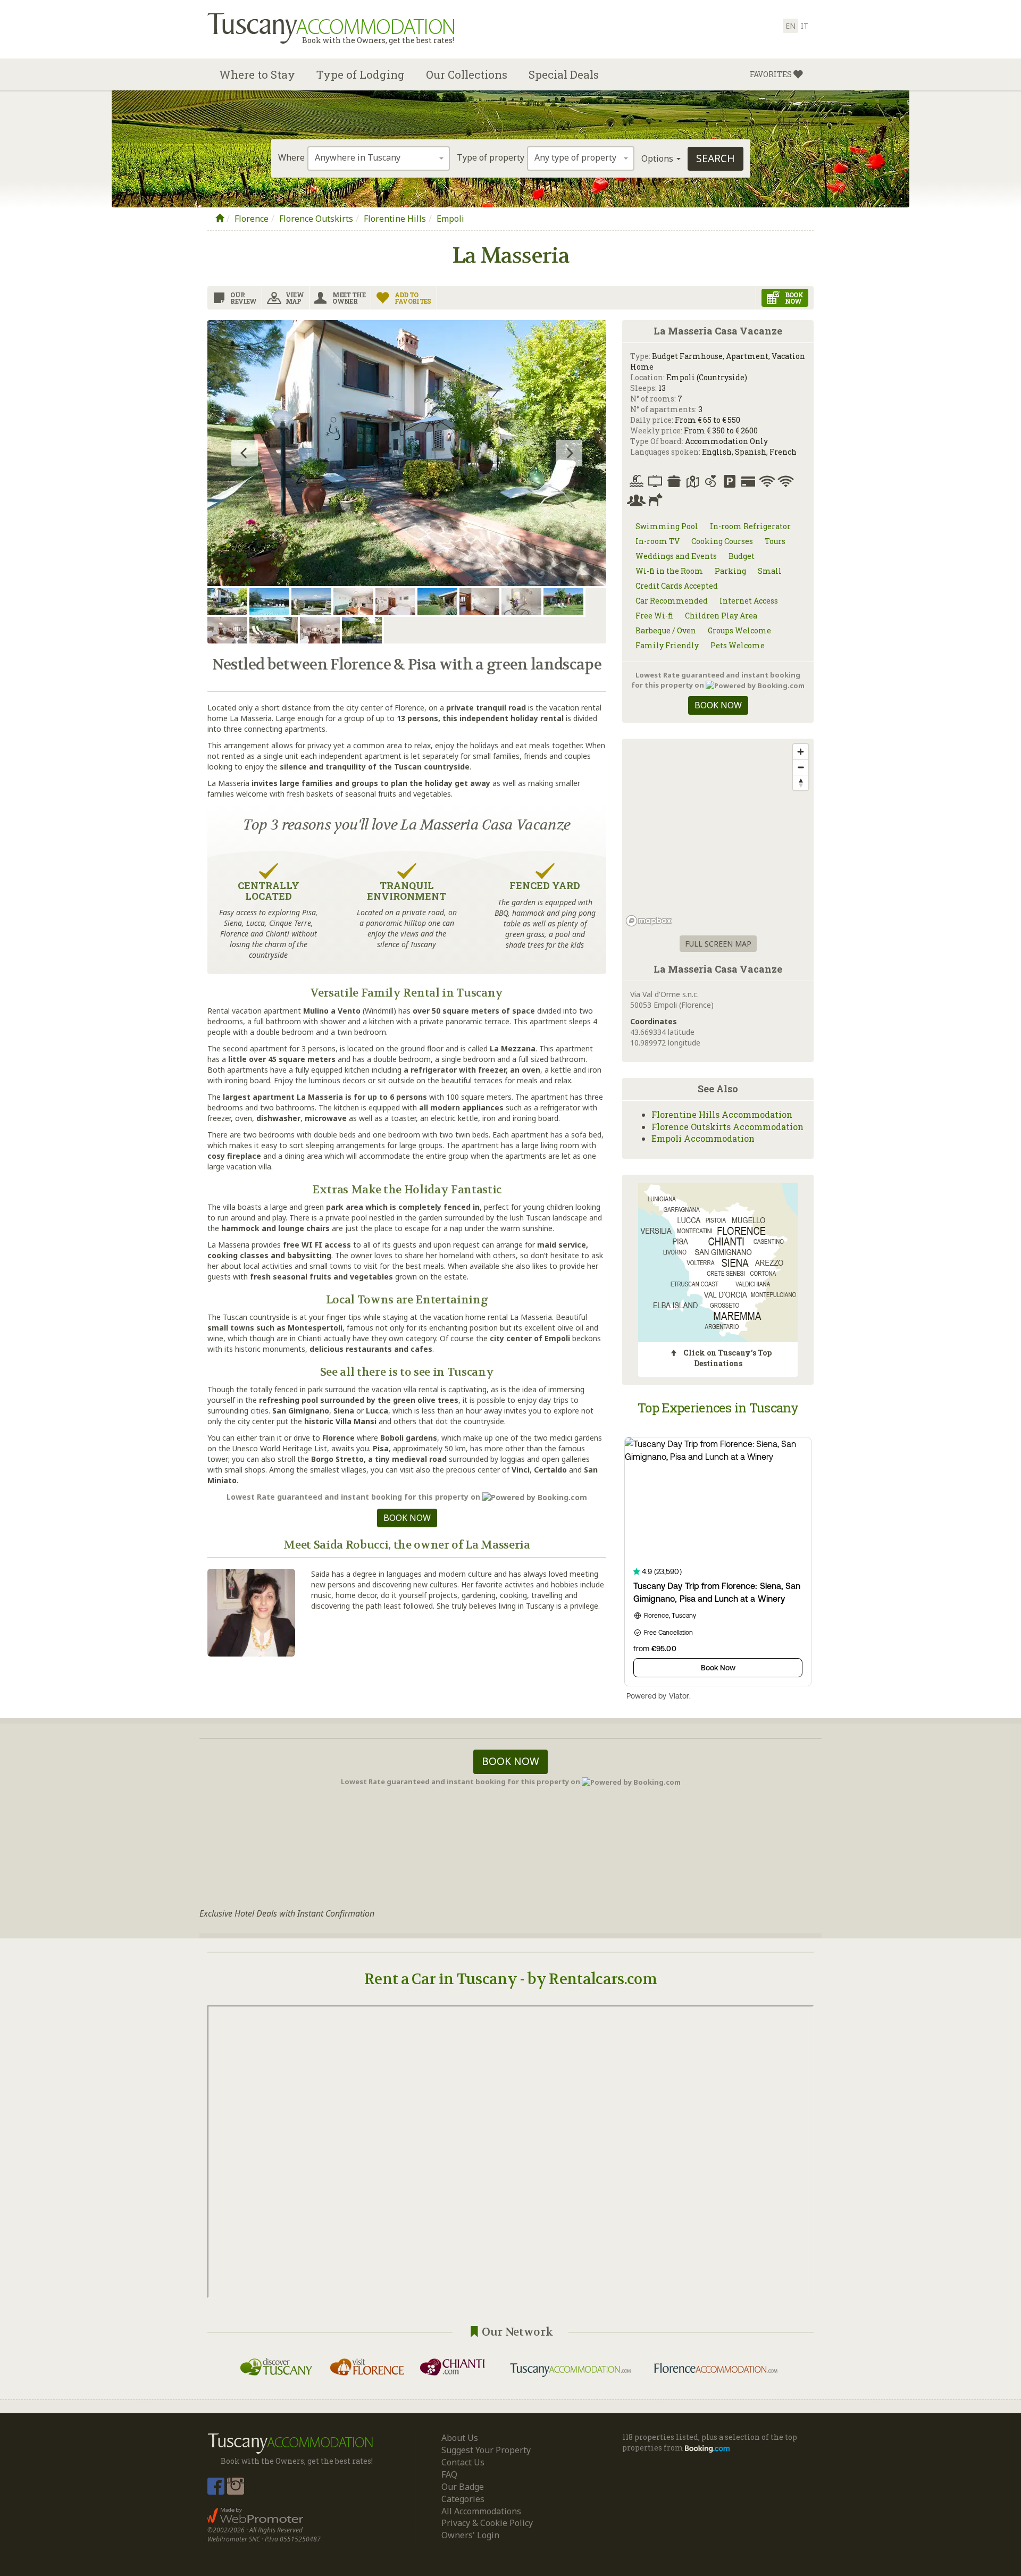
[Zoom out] (801, 767)
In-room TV (658, 541)
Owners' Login (470, 2535)
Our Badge (463, 2487)
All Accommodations (481, 2511)
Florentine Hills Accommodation (722, 1114)
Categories (463, 2499)
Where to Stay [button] (257, 74)
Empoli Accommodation (703, 1138)
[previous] (245, 453)
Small (770, 571)
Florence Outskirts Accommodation (727, 1127)
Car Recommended (672, 601)
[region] (718, 834)
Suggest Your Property (486, 2450)
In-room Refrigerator (750, 526)
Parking (730, 571)
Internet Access (749, 601)
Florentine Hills (395, 219)
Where (291, 157)
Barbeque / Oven (666, 630)
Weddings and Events (676, 556)
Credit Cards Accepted (677, 586)
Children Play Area (721, 616)
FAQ (449, 2474)
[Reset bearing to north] (801, 783)
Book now (407, 1518)
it (805, 26)
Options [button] (658, 158)
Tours (775, 541)
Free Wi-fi (654, 616)
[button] (776, 74)
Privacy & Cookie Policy (487, 2523)
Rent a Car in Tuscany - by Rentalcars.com (510, 1979)
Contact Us (463, 2462)
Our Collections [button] (467, 74)
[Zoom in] (801, 752)
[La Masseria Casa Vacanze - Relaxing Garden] (407, 453)
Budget (742, 556)
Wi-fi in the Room (669, 571)
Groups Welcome (739, 630)
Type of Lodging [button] (361, 74)
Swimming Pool (667, 526)
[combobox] (379, 158)
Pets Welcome (738, 645)
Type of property (491, 157)
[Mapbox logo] (649, 921)
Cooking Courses (722, 541)
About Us (460, 2438)
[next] (569, 453)
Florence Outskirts (316, 219)
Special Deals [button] (564, 74)
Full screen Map (718, 944)
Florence (252, 219)
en (790, 26)
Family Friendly (667, 645)
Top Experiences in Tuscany (718, 1408)
